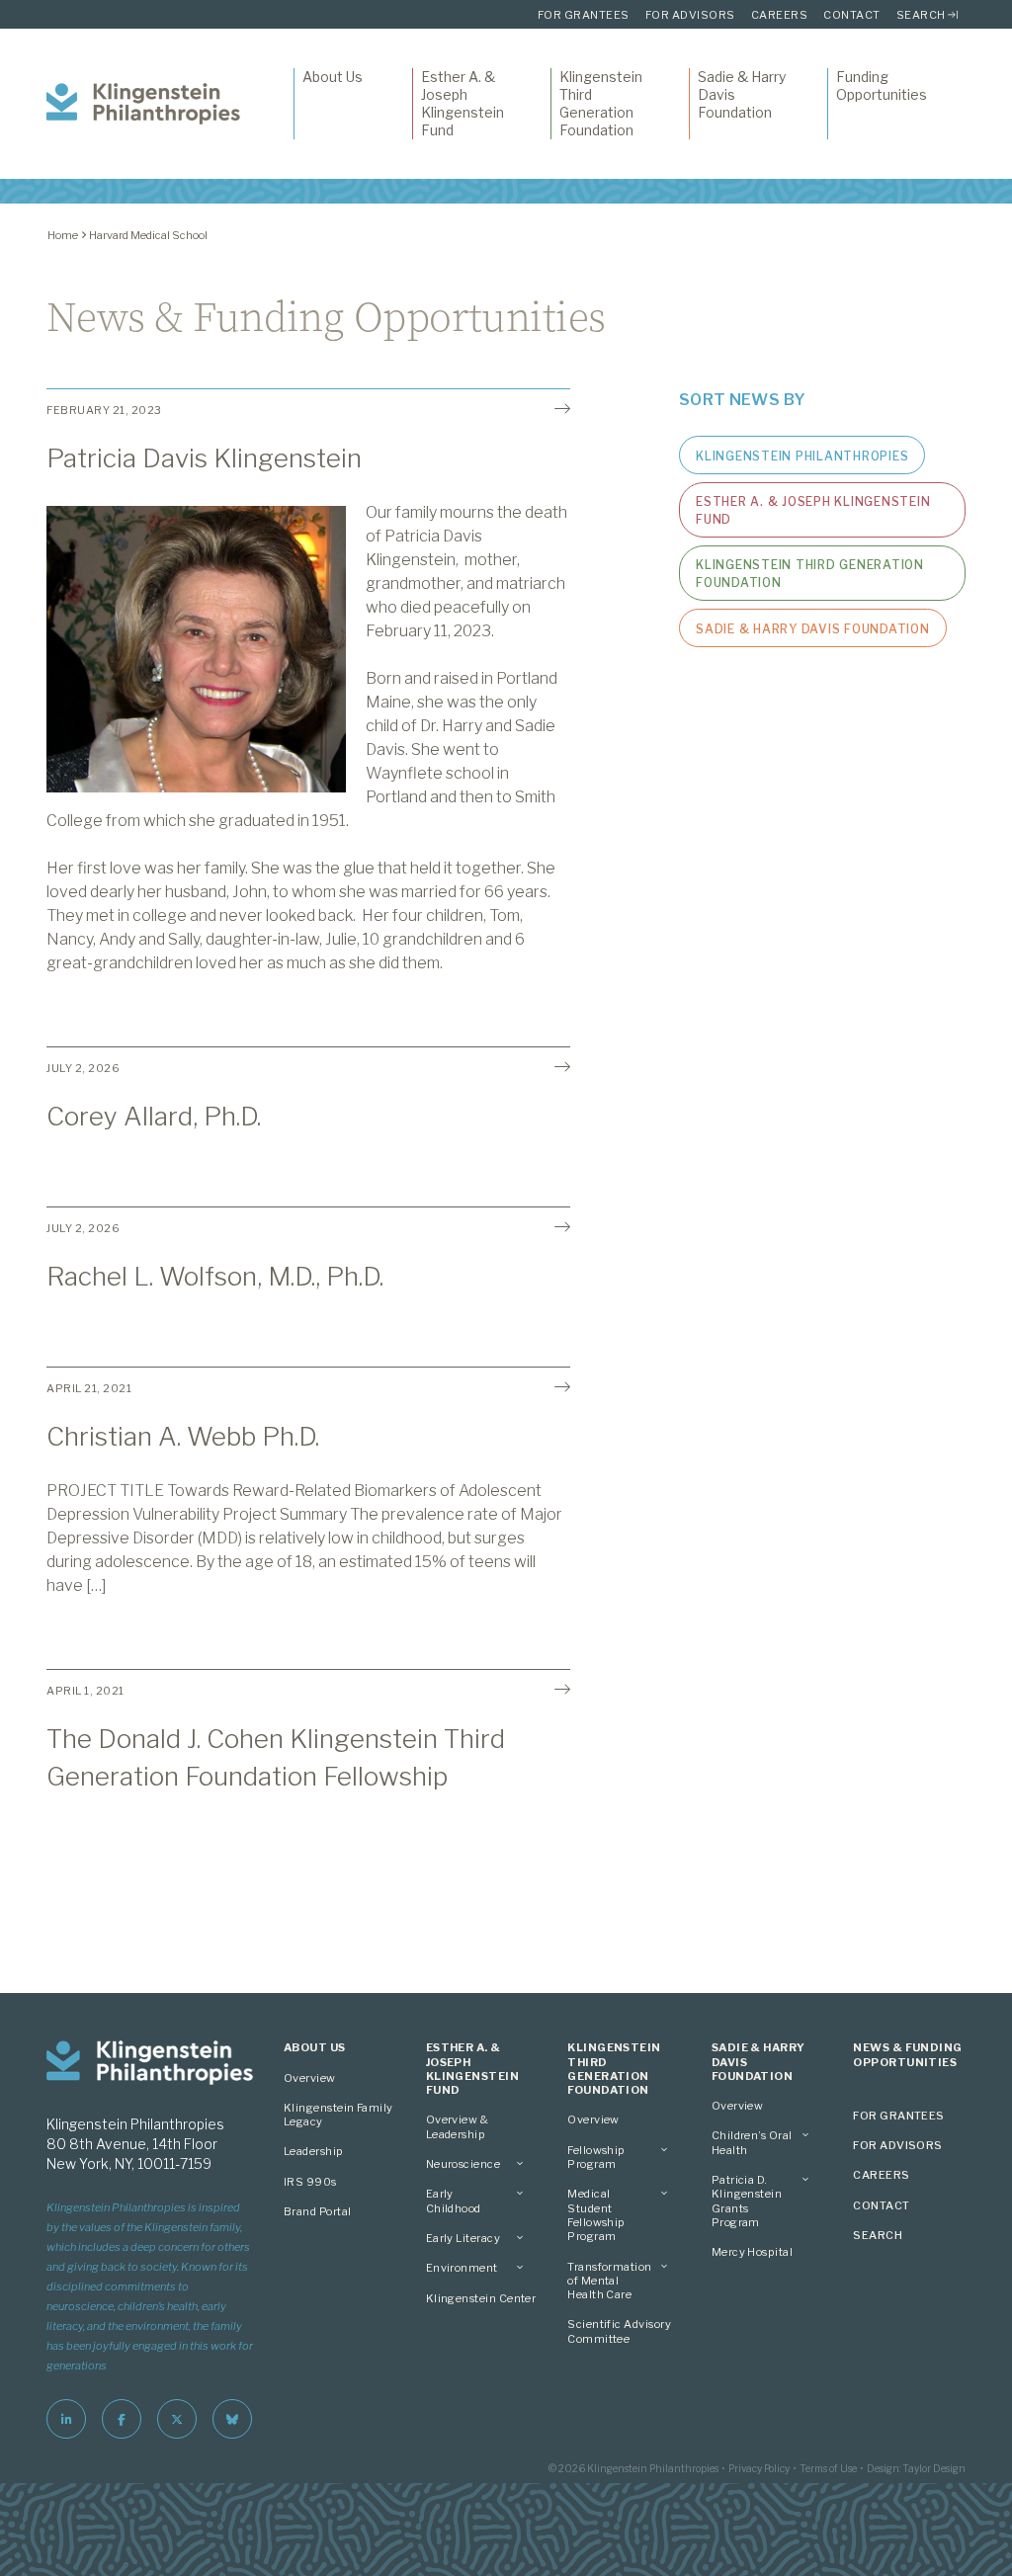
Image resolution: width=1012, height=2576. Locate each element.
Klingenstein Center (481, 2298)
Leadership (314, 2151)
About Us (333, 77)
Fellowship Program (596, 2157)
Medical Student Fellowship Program (596, 2215)
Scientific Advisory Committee (619, 2331)
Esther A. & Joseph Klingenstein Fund (463, 104)
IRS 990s (310, 2182)
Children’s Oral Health (752, 2142)
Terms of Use (828, 2468)
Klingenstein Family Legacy (338, 2115)
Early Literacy (463, 2238)
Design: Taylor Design (916, 2468)
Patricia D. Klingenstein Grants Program (747, 2201)
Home (63, 235)
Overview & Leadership (458, 2126)
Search (921, 15)
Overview (310, 2078)
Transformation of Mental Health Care (609, 2281)
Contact (852, 15)
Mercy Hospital (752, 2252)
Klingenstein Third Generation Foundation (601, 104)
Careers (780, 15)
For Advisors (690, 15)
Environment (462, 2268)
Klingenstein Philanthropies (802, 456)
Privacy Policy (759, 2468)
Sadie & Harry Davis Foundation (742, 94)
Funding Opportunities (882, 85)
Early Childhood (454, 2201)
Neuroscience (464, 2164)
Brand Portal (318, 2211)
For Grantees (584, 15)
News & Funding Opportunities (907, 2054)
